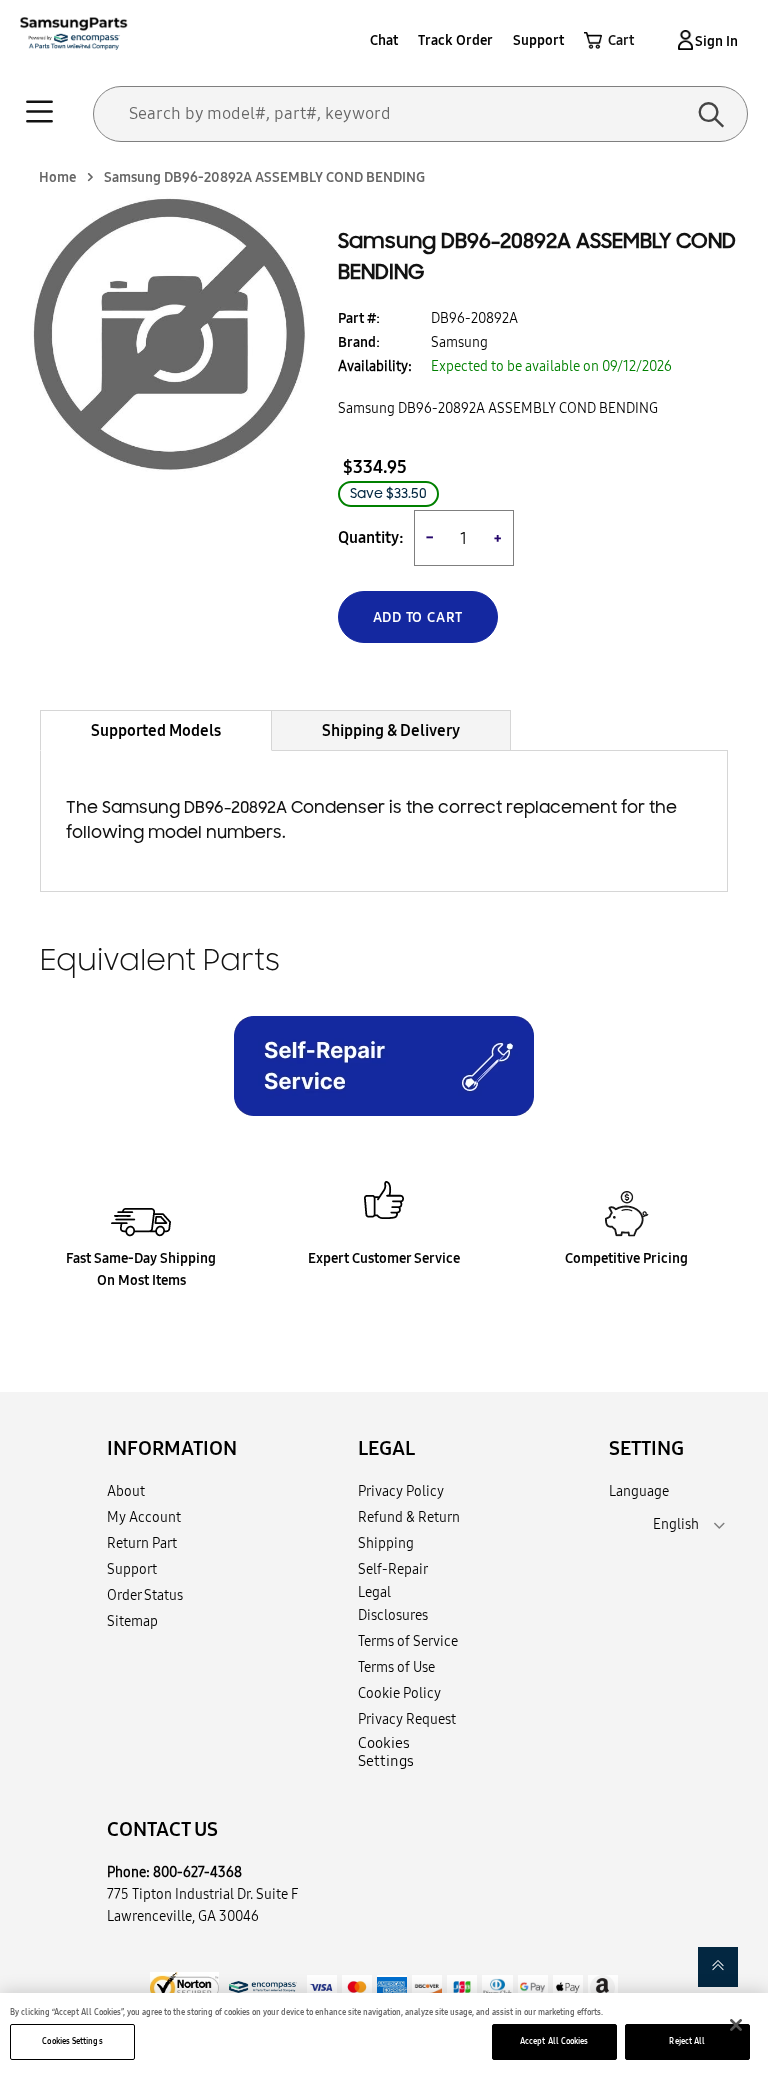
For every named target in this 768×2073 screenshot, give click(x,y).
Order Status (145, 1595)
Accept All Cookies (554, 2041)
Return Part (142, 1543)
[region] (384, 2033)
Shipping (386, 1543)
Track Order (455, 40)
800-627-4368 (197, 1872)
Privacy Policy (401, 1491)
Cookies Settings (72, 2041)
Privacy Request (407, 1719)
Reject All (687, 2041)
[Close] (736, 2025)
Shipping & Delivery (391, 730)
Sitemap (132, 1621)
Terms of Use (396, 1667)
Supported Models (156, 730)
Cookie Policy (399, 1693)
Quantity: (371, 537)
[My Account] (682, 40)
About (126, 1491)
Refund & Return (409, 1517)
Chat (384, 40)
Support (538, 40)
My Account (144, 1517)
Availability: (375, 366)
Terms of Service (408, 1641)
